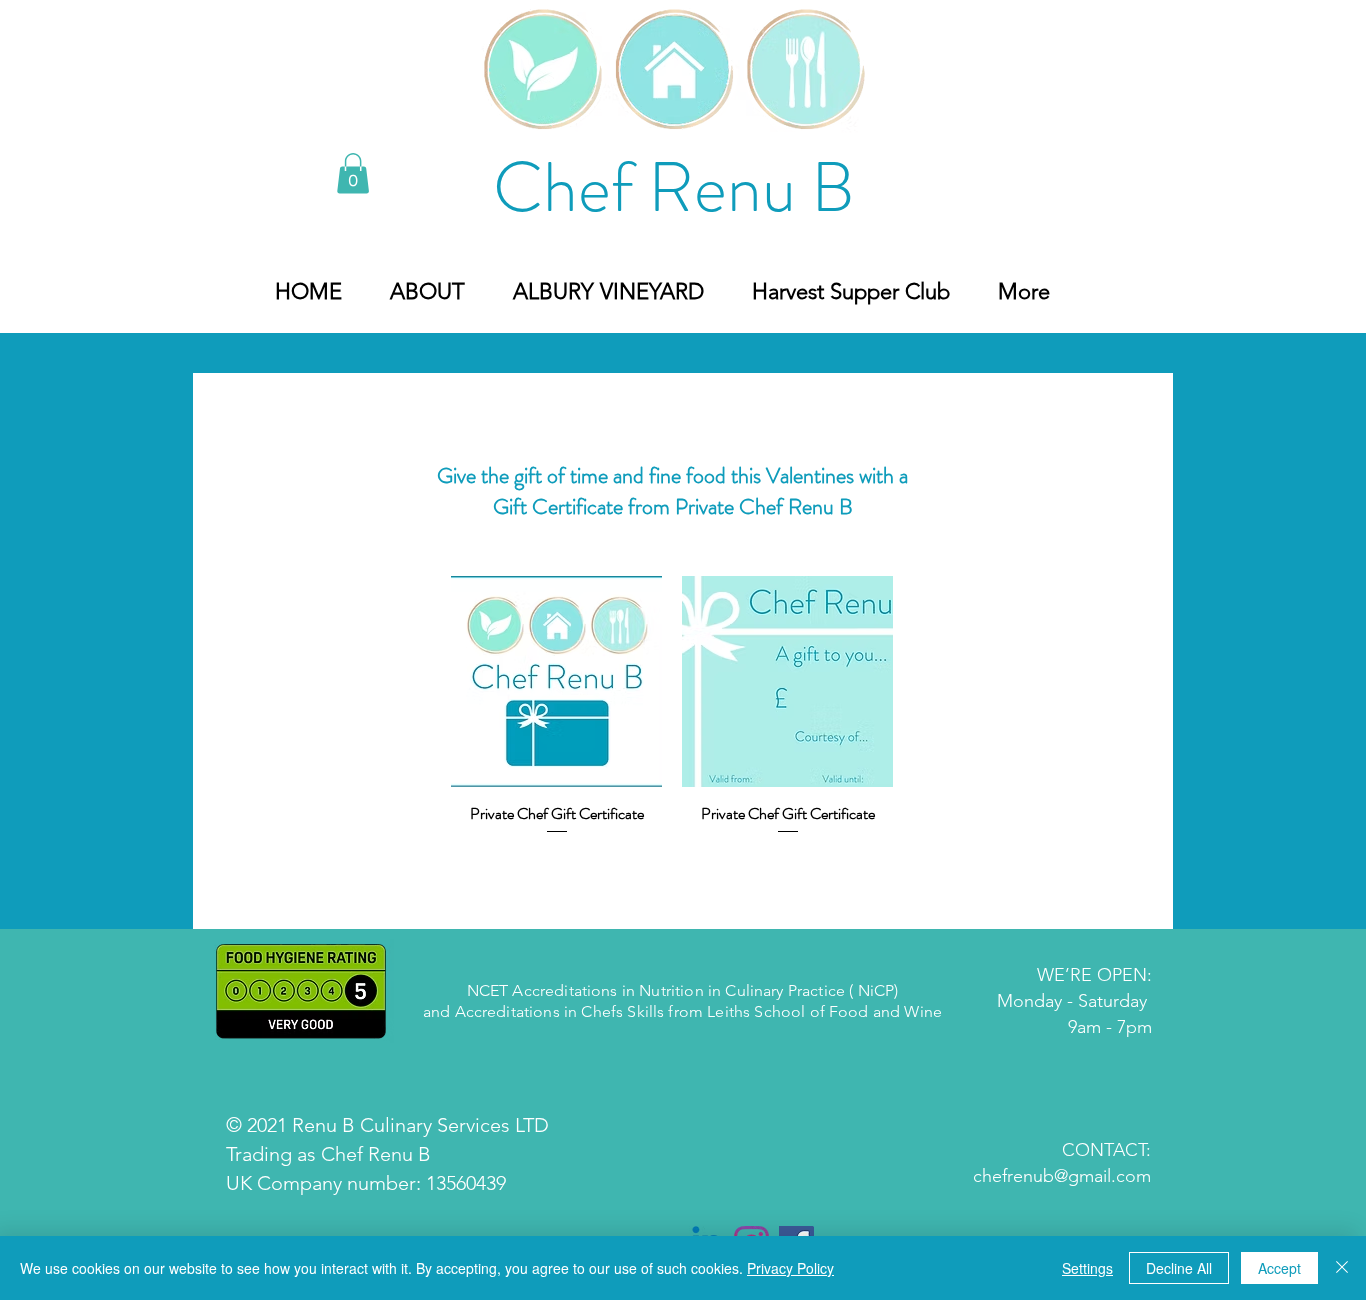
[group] (672, 720)
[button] (353, 173)
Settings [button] (1087, 1268)
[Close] (1342, 1268)
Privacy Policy (790, 1268)
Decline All (1179, 1268)
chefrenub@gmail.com (1062, 1176)
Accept (1279, 1268)
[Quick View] (556, 681)
